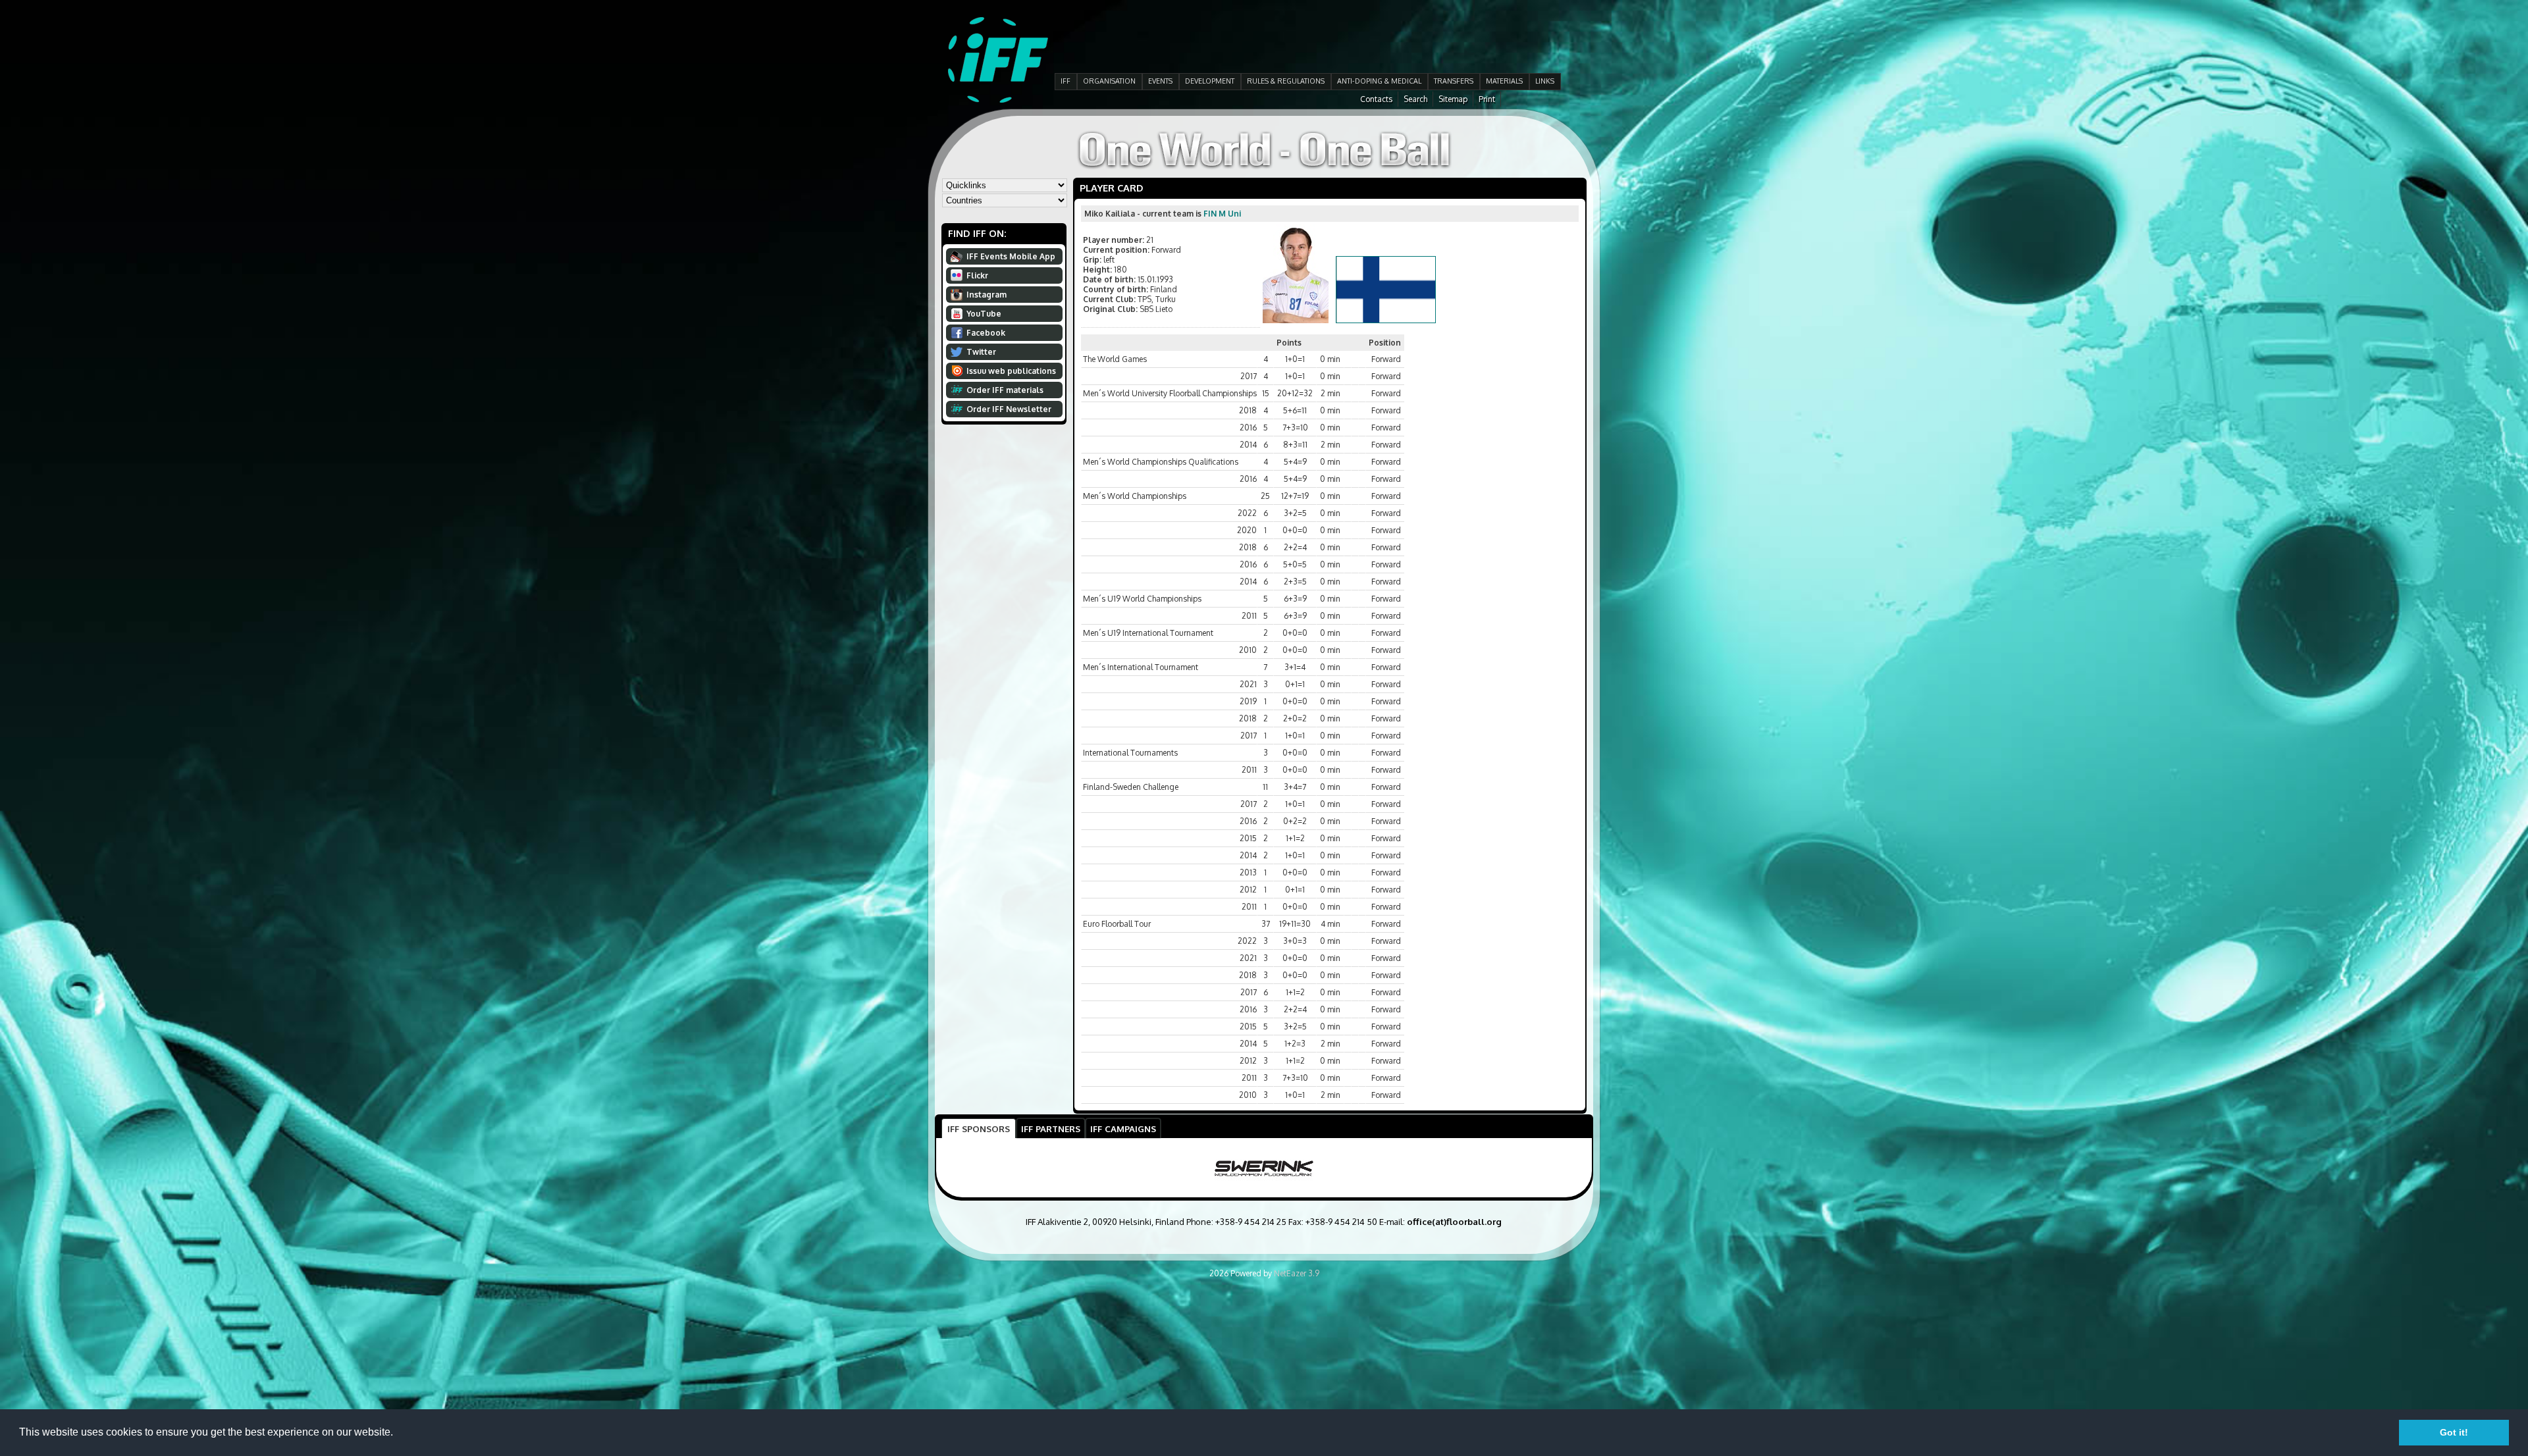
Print (1487, 99)
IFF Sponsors (979, 1129)
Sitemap (1453, 99)
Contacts (1376, 99)
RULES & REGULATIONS (1286, 81)
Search (1415, 99)
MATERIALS (1504, 81)
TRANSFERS (1454, 81)
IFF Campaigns (1123, 1129)
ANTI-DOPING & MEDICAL (1379, 81)
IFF (1066, 81)
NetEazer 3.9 (1297, 1273)
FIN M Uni (1222, 214)
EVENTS (1160, 81)
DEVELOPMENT (1210, 81)
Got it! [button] (2454, 1432)
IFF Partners (1051, 1129)
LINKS (1545, 81)
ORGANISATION (1109, 81)
